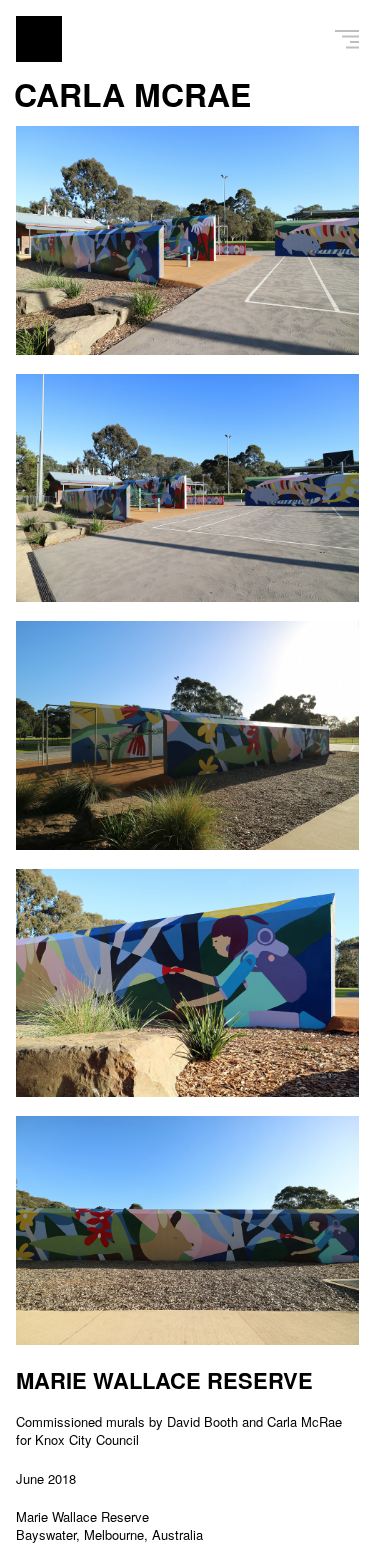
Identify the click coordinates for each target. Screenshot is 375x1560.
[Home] (39, 39)
